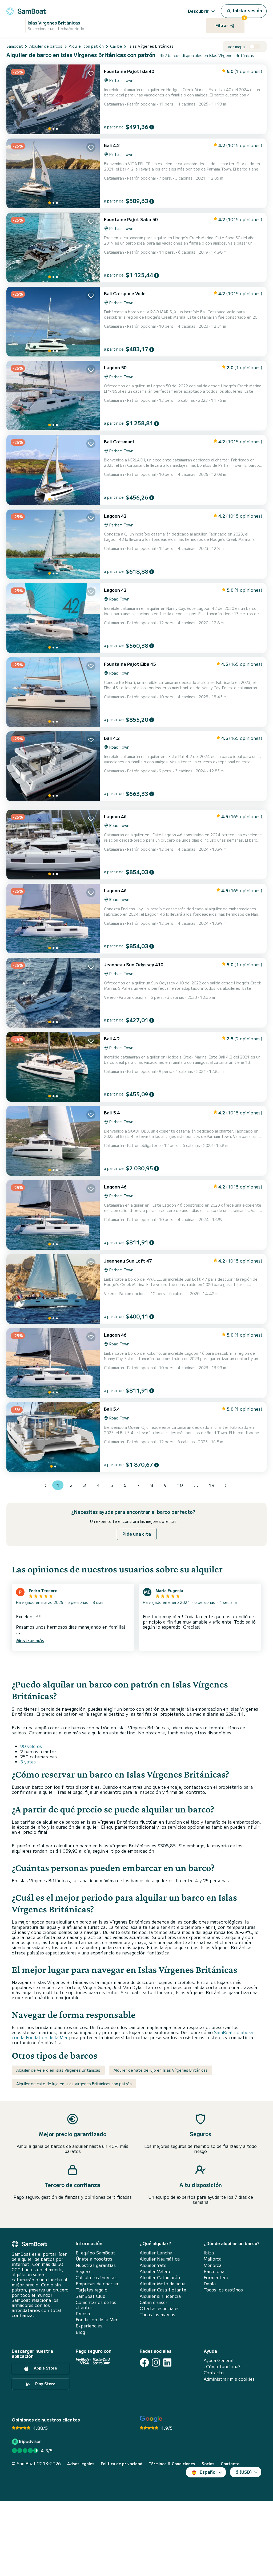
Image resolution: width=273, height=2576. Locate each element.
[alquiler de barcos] (26, 10)
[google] (151, 2419)
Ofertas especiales (160, 2308)
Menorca (213, 2265)
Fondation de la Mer (97, 2320)
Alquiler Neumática (160, 2259)
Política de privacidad (122, 2464)
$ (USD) (244, 2472)
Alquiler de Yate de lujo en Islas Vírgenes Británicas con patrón (74, 2084)
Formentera (216, 2277)
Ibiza (209, 2253)
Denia (210, 2284)
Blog (80, 2332)
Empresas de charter (97, 2284)
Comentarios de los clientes (96, 2305)
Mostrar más (30, 1640)
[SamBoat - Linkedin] (167, 2362)
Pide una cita (137, 1534)
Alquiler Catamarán (160, 2277)
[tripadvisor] (27, 2442)
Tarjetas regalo (92, 2290)
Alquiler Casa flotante (163, 2290)
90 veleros (31, 1746)
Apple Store (45, 2368)
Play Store (45, 2384)
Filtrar (230, 23)
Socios (208, 2464)
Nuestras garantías (96, 2265)
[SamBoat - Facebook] (144, 2362)
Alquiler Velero (155, 2271)
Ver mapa (236, 47)
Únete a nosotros (94, 2259)
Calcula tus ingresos (97, 2277)
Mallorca (213, 2259)
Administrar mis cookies (229, 2379)
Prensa (83, 2313)
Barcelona (214, 2271)
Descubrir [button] (199, 11)
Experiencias (89, 2326)
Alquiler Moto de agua (162, 2284)
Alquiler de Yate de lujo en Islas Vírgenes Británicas (161, 2070)
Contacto (214, 2373)
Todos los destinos (223, 2290)
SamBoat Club (91, 2296)
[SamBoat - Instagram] (156, 2362)
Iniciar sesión (247, 10)
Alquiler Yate (153, 2265)
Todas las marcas (157, 2315)
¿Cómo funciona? (222, 2366)
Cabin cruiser (154, 2302)
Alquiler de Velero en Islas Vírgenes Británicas (58, 2070)
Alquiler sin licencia (160, 2296)
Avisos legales (81, 2464)
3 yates (28, 1762)
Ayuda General (219, 2360)
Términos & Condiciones (172, 2464)
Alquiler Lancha (156, 2253)
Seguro (83, 2271)
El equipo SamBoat (95, 2253)
